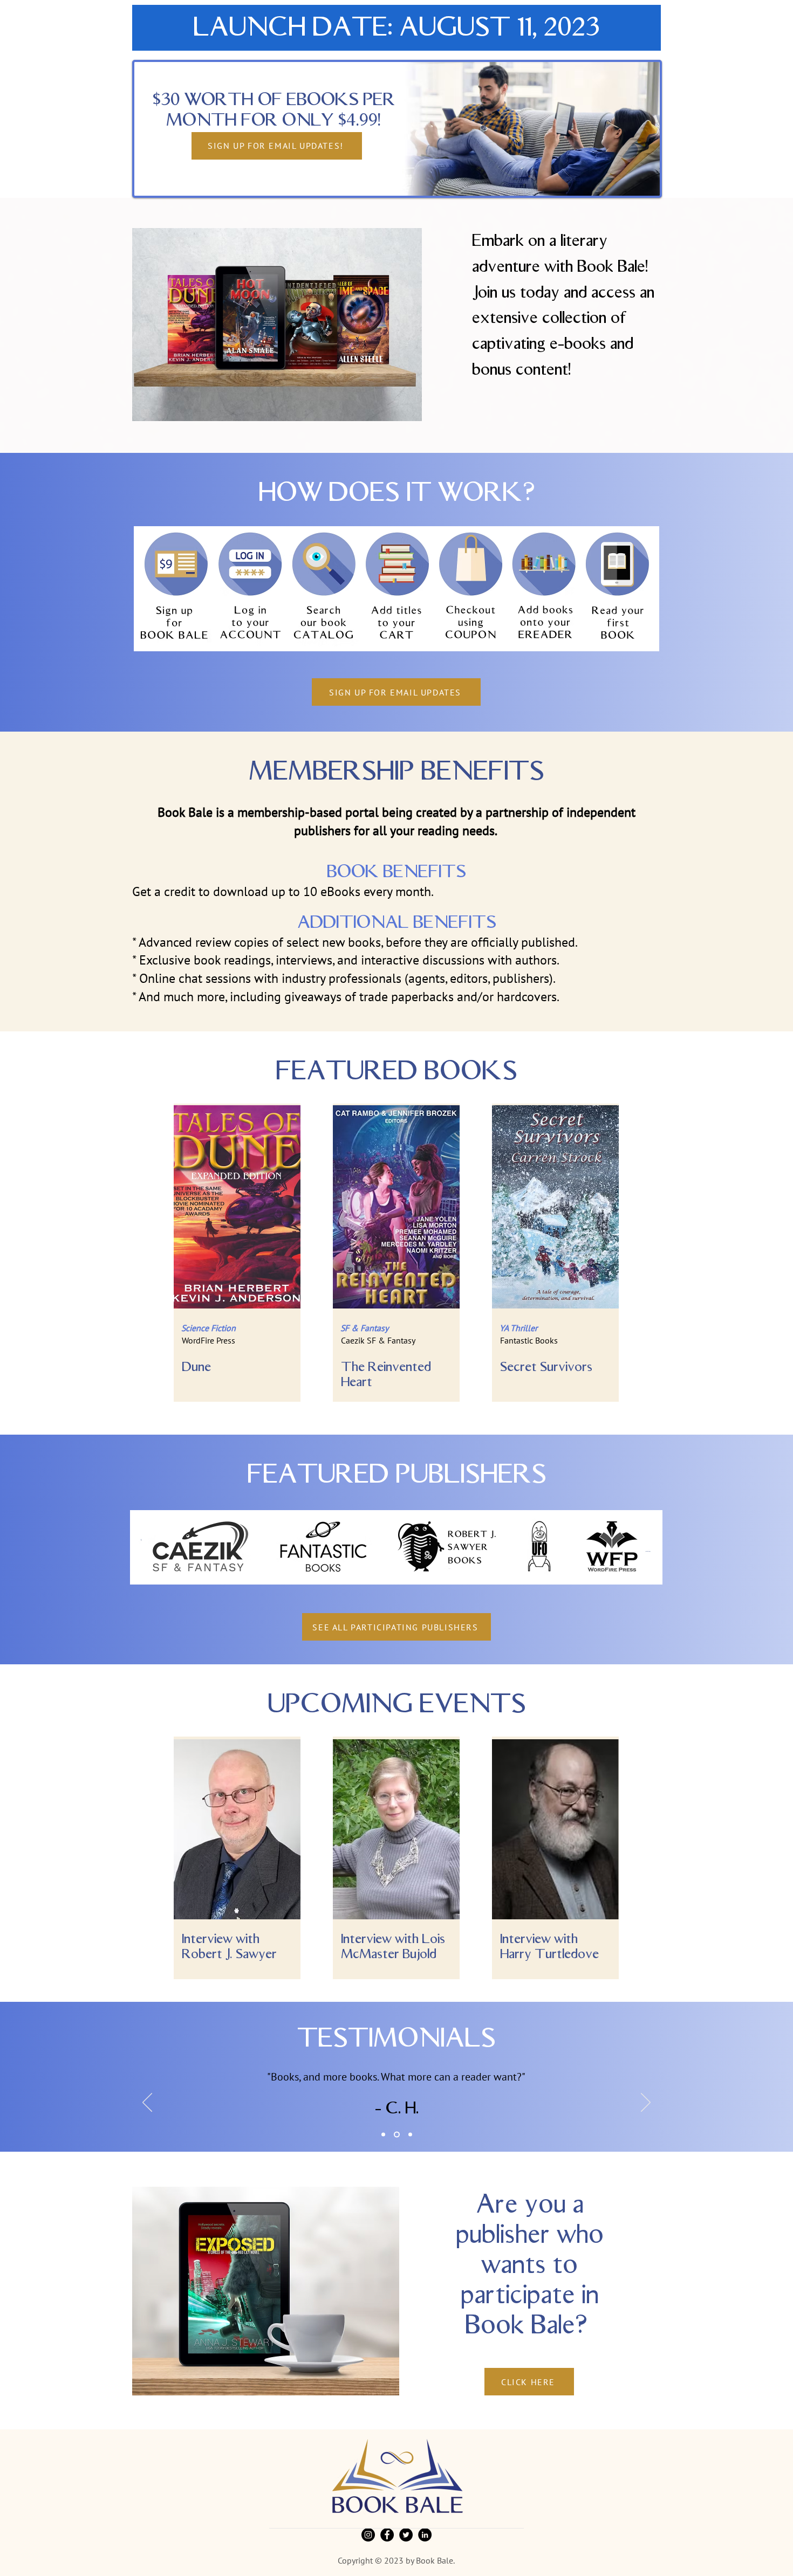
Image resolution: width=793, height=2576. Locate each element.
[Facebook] (387, 2535)
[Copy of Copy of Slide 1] (397, 2135)
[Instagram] (368, 2535)
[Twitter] (406, 2535)
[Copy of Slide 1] (383, 2135)
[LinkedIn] (425, 2535)
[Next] (646, 2103)
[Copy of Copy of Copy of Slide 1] (410, 2135)
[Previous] (147, 2103)
